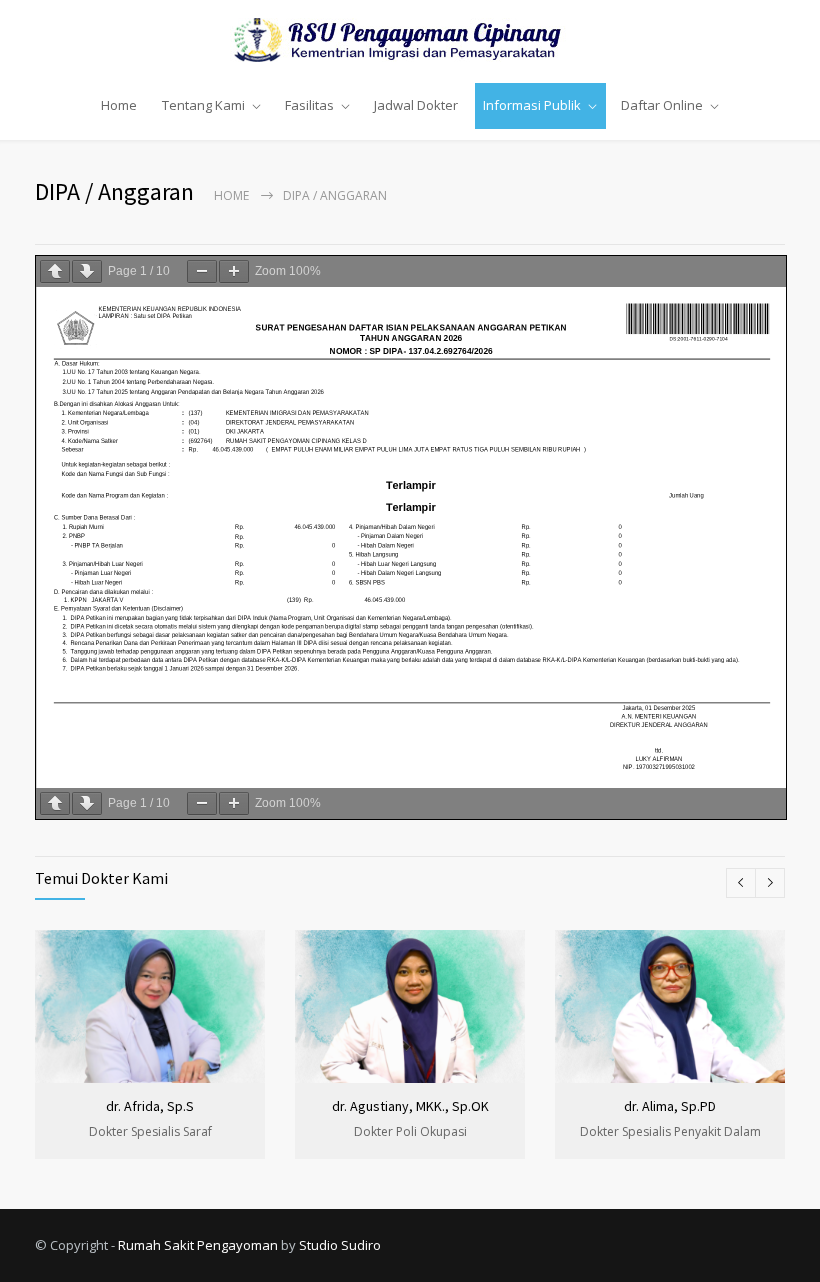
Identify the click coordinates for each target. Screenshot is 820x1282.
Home (119, 105)
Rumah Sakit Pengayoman (198, 1245)
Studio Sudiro (340, 1245)
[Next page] (87, 271)
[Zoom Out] (202, 271)
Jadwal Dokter (416, 105)
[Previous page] (55, 271)
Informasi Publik (532, 105)
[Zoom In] (234, 271)
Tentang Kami (203, 105)
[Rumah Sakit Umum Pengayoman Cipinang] (410, 40)
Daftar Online (662, 105)
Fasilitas (309, 105)
